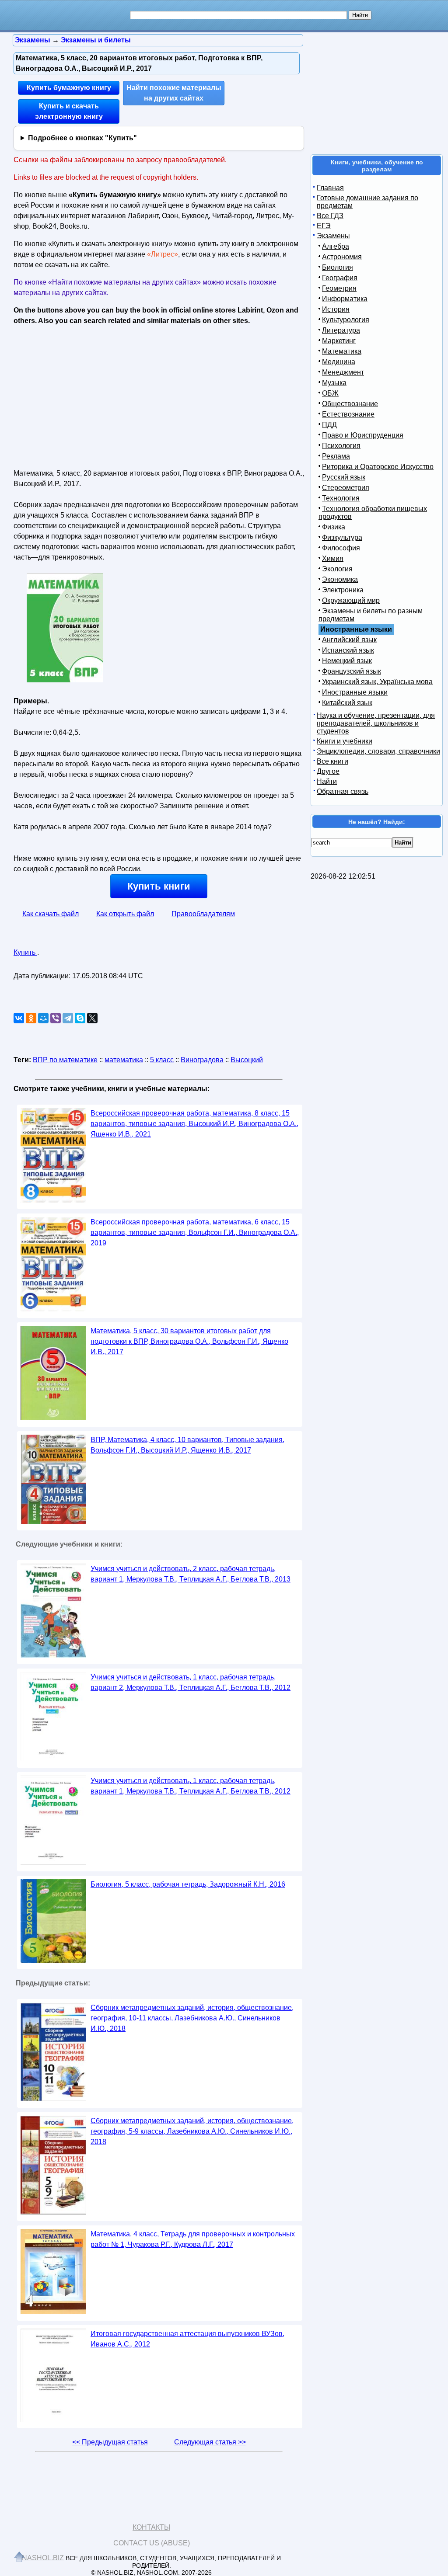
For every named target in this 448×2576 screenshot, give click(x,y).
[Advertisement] (89, 394)
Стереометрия (346, 488)
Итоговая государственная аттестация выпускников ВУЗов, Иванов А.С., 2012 (187, 2339)
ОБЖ (330, 393)
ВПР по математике (65, 1060)
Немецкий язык (347, 661)
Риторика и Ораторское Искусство (378, 467)
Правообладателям (203, 914)
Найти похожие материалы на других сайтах (174, 93)
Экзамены (333, 236)
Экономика (340, 579)
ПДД (329, 425)
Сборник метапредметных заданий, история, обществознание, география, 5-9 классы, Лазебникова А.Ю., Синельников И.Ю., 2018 (192, 2131)
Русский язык (344, 477)
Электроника (343, 590)
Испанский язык (348, 650)
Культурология (346, 320)
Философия (341, 548)
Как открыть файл (125, 914)
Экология (337, 569)
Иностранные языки (355, 692)
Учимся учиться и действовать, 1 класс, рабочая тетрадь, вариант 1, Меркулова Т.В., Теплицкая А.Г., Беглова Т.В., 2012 (191, 1786)
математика (124, 1060)
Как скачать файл (51, 914)
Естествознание (348, 414)
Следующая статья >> (210, 2442)
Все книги (332, 761)
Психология (341, 446)
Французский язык (352, 671)
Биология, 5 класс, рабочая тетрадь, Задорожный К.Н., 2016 (188, 1884)
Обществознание (350, 404)
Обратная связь (343, 791)
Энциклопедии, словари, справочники (378, 751)
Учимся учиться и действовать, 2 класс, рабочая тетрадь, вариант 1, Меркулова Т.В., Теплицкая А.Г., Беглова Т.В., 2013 (191, 1574)
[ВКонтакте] (19, 1018)
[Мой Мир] (43, 1018)
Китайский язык (347, 703)
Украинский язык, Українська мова (377, 682)
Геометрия (339, 288)
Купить (25, 952)
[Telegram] (68, 1018)
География (340, 278)
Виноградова (202, 1060)
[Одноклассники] (31, 1018)
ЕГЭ (324, 226)
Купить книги (159, 886)
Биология (338, 267)
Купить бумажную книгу (69, 88)
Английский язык (349, 640)
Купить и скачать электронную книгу (69, 111)
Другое (328, 771)
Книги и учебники (345, 741)
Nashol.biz (43, 2558)
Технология (341, 498)
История (336, 309)
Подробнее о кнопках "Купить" (82, 138)
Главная (330, 188)
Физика (334, 527)
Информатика (345, 299)
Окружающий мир (351, 600)
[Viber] (56, 1018)
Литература (341, 330)
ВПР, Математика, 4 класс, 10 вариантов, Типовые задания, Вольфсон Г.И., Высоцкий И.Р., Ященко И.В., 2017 (187, 1445)
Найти (327, 781)
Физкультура (342, 537)
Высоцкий (247, 1060)
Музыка (334, 383)
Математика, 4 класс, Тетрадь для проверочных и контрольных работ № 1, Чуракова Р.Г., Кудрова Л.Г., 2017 (193, 2239)
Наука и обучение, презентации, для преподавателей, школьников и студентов (376, 723)
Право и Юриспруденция (363, 435)
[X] (92, 1018)
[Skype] (80, 1018)
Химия (333, 558)
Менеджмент (343, 372)
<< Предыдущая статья (110, 2442)
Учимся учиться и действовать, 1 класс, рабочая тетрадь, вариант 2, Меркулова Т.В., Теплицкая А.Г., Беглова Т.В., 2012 (191, 1682)
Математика (342, 351)
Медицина (339, 362)
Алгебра (336, 246)
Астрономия (342, 257)
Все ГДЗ (330, 216)
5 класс (162, 1060)
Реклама (336, 456)
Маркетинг (339, 341)
